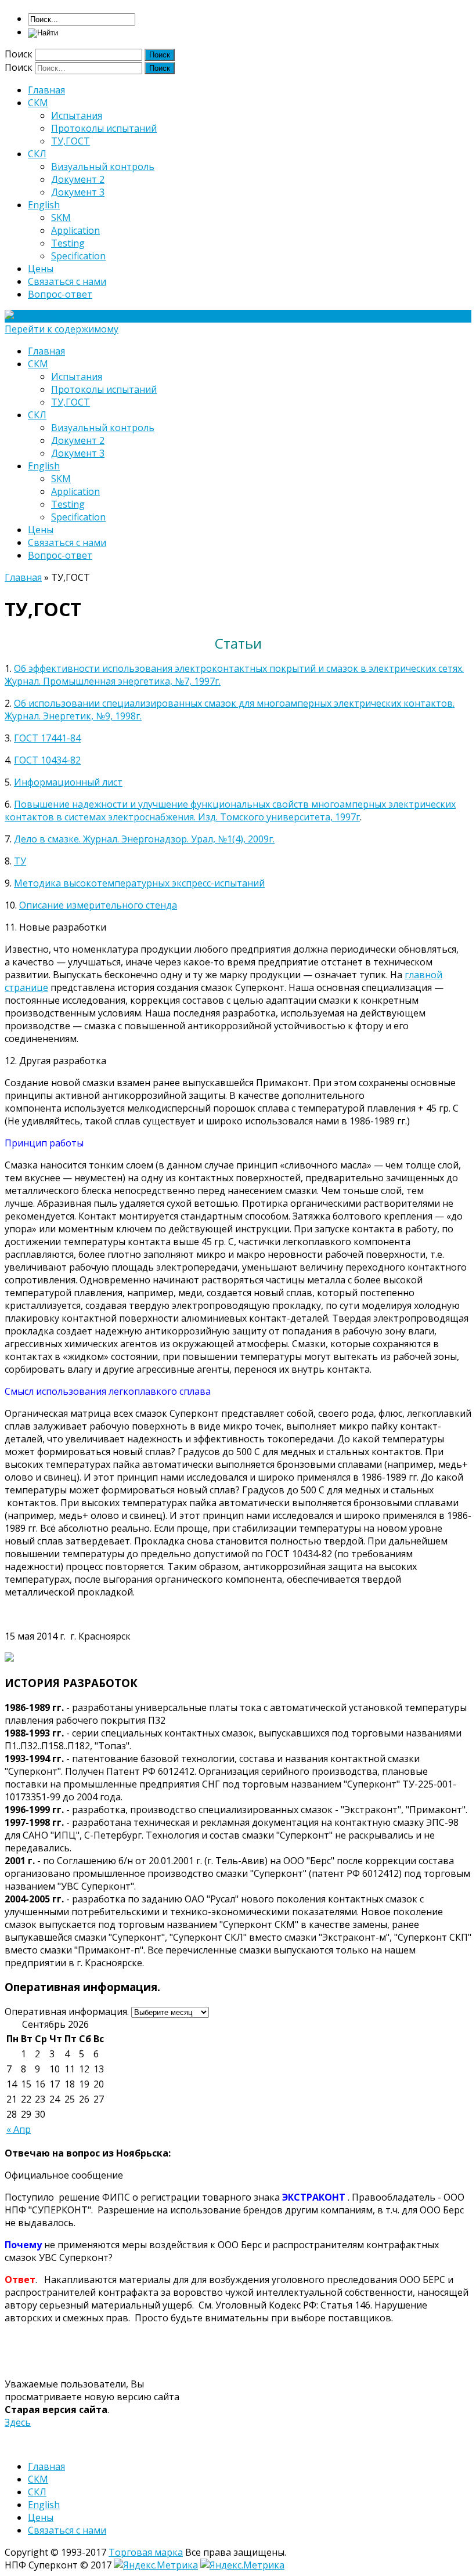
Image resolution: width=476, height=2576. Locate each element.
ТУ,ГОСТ (71, 141)
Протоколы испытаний (104, 128)
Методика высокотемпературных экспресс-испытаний (139, 883)
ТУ (20, 861)
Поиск (19, 54)
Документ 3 (78, 192)
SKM (61, 218)
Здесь (18, 2422)
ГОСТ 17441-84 (47, 738)
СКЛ (37, 154)
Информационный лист (68, 782)
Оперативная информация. (67, 2011)
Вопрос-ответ (60, 294)
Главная (46, 90)
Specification (78, 256)
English (44, 205)
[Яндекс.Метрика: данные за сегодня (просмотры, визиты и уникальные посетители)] (156, 2565)
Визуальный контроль (103, 167)
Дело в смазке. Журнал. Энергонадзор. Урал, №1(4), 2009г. (144, 839)
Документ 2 (78, 179)
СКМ (38, 103)
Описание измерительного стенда (98, 905)
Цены (41, 269)
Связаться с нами (67, 281)
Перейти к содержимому (62, 329)
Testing (68, 243)
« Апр (19, 2129)
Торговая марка (146, 2552)
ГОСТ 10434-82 (47, 760)
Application (75, 230)
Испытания (77, 115)
